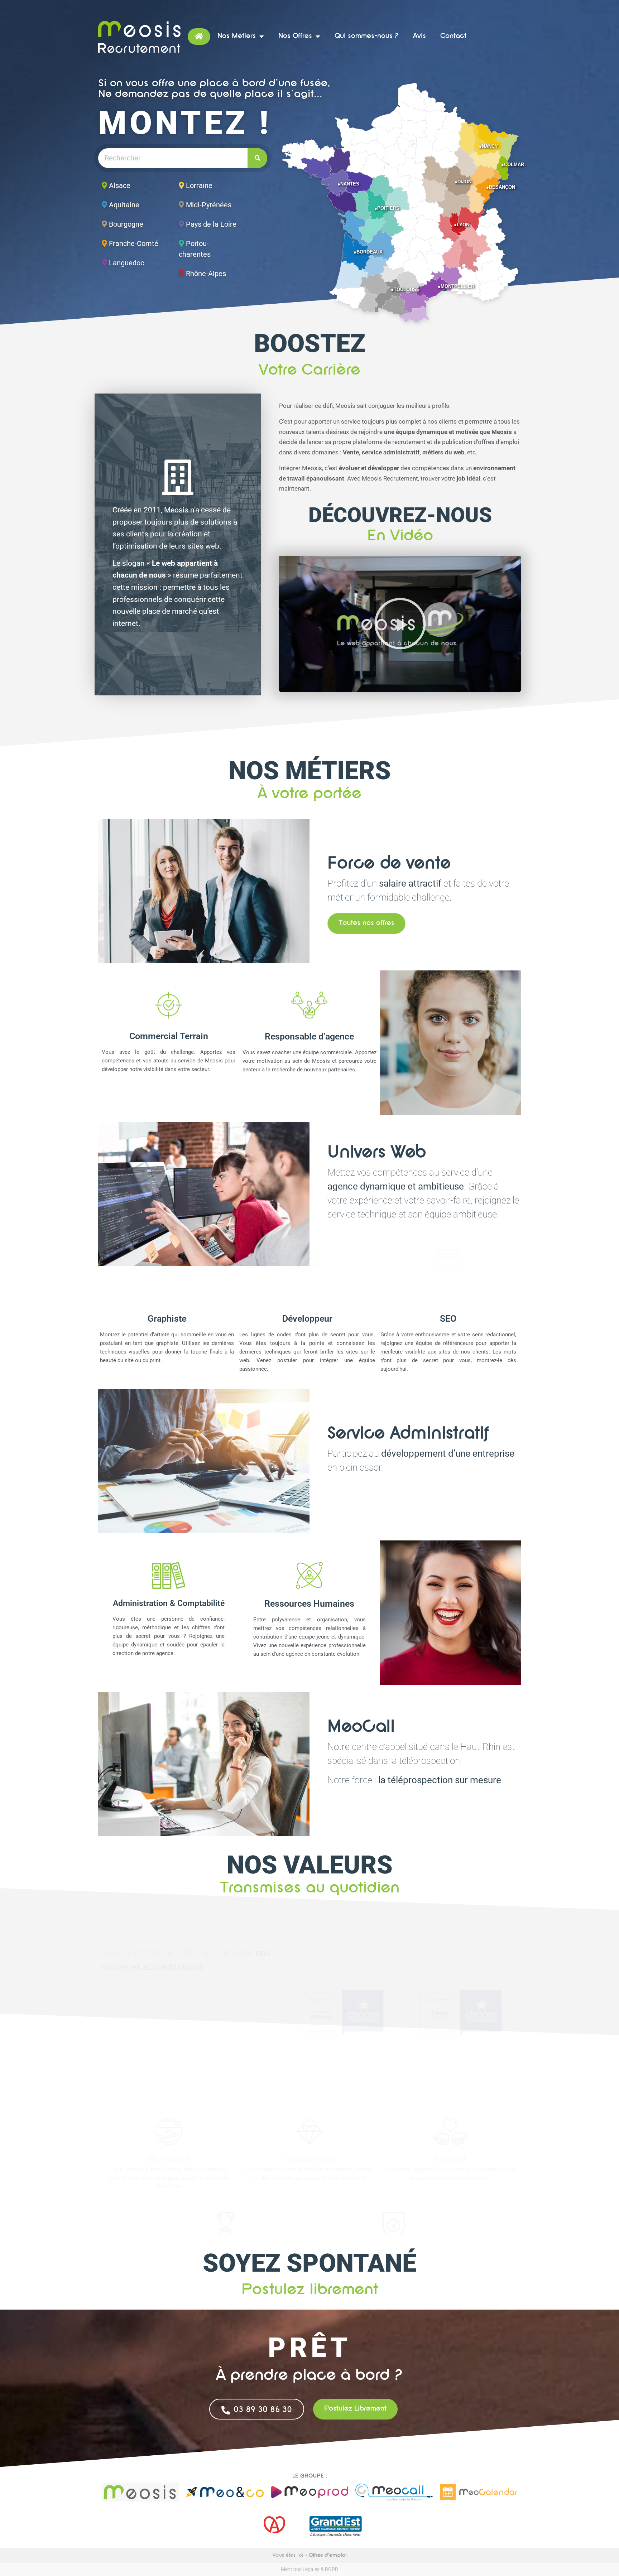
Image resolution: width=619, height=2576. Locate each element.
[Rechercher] (257, 158)
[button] (400, 624)
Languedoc (126, 263)
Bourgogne (126, 224)
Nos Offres (295, 36)
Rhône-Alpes (206, 274)
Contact (453, 36)
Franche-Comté (134, 243)
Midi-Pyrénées (209, 205)
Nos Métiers (237, 36)
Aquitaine (124, 205)
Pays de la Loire (211, 224)
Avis (419, 36)
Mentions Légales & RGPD (309, 2569)
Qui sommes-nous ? (367, 36)
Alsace (120, 185)
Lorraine (199, 185)
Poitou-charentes (195, 249)
